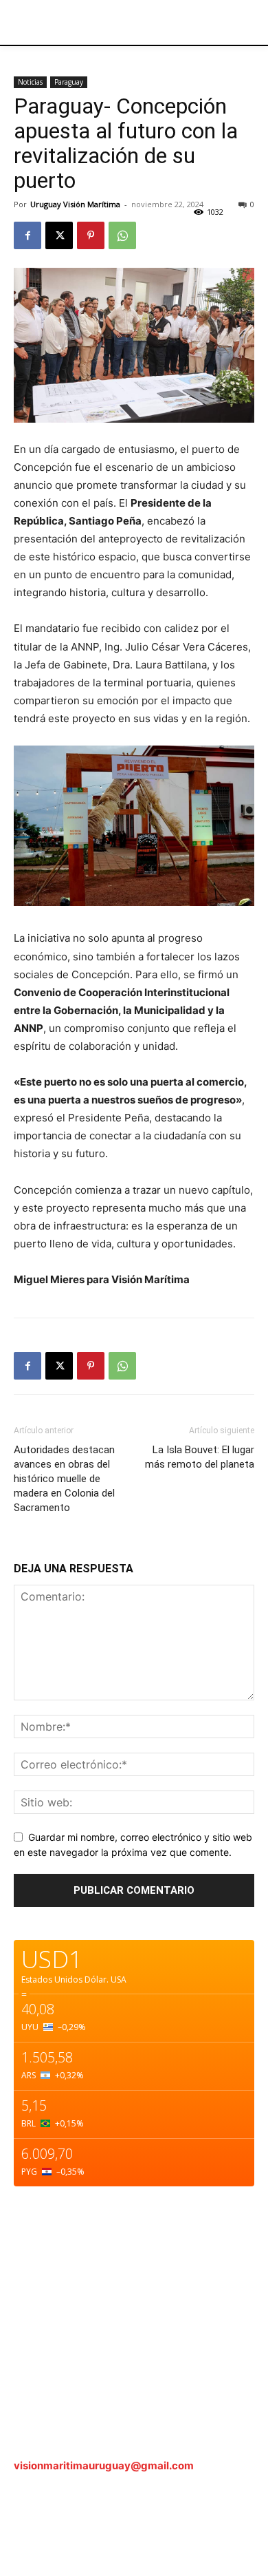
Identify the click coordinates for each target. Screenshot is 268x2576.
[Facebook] (27, 235)
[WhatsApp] (122, 235)
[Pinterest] (91, 235)
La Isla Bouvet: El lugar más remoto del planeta (200, 1457)
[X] (59, 235)
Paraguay (69, 82)
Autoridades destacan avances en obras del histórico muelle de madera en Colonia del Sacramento (64, 1479)
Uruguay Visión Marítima (75, 204)
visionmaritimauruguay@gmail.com (104, 2466)
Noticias (30, 82)
